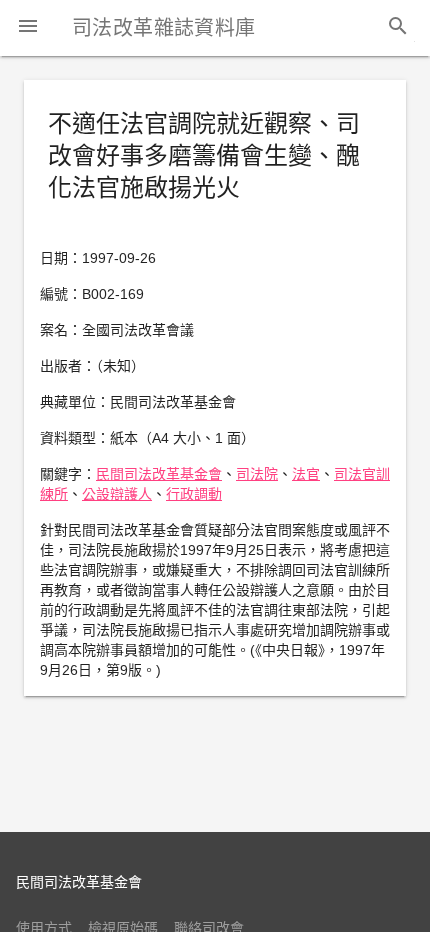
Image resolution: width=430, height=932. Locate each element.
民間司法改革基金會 (159, 474)
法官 (306, 474)
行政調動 (194, 494)
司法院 (257, 474)
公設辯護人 (117, 494)
